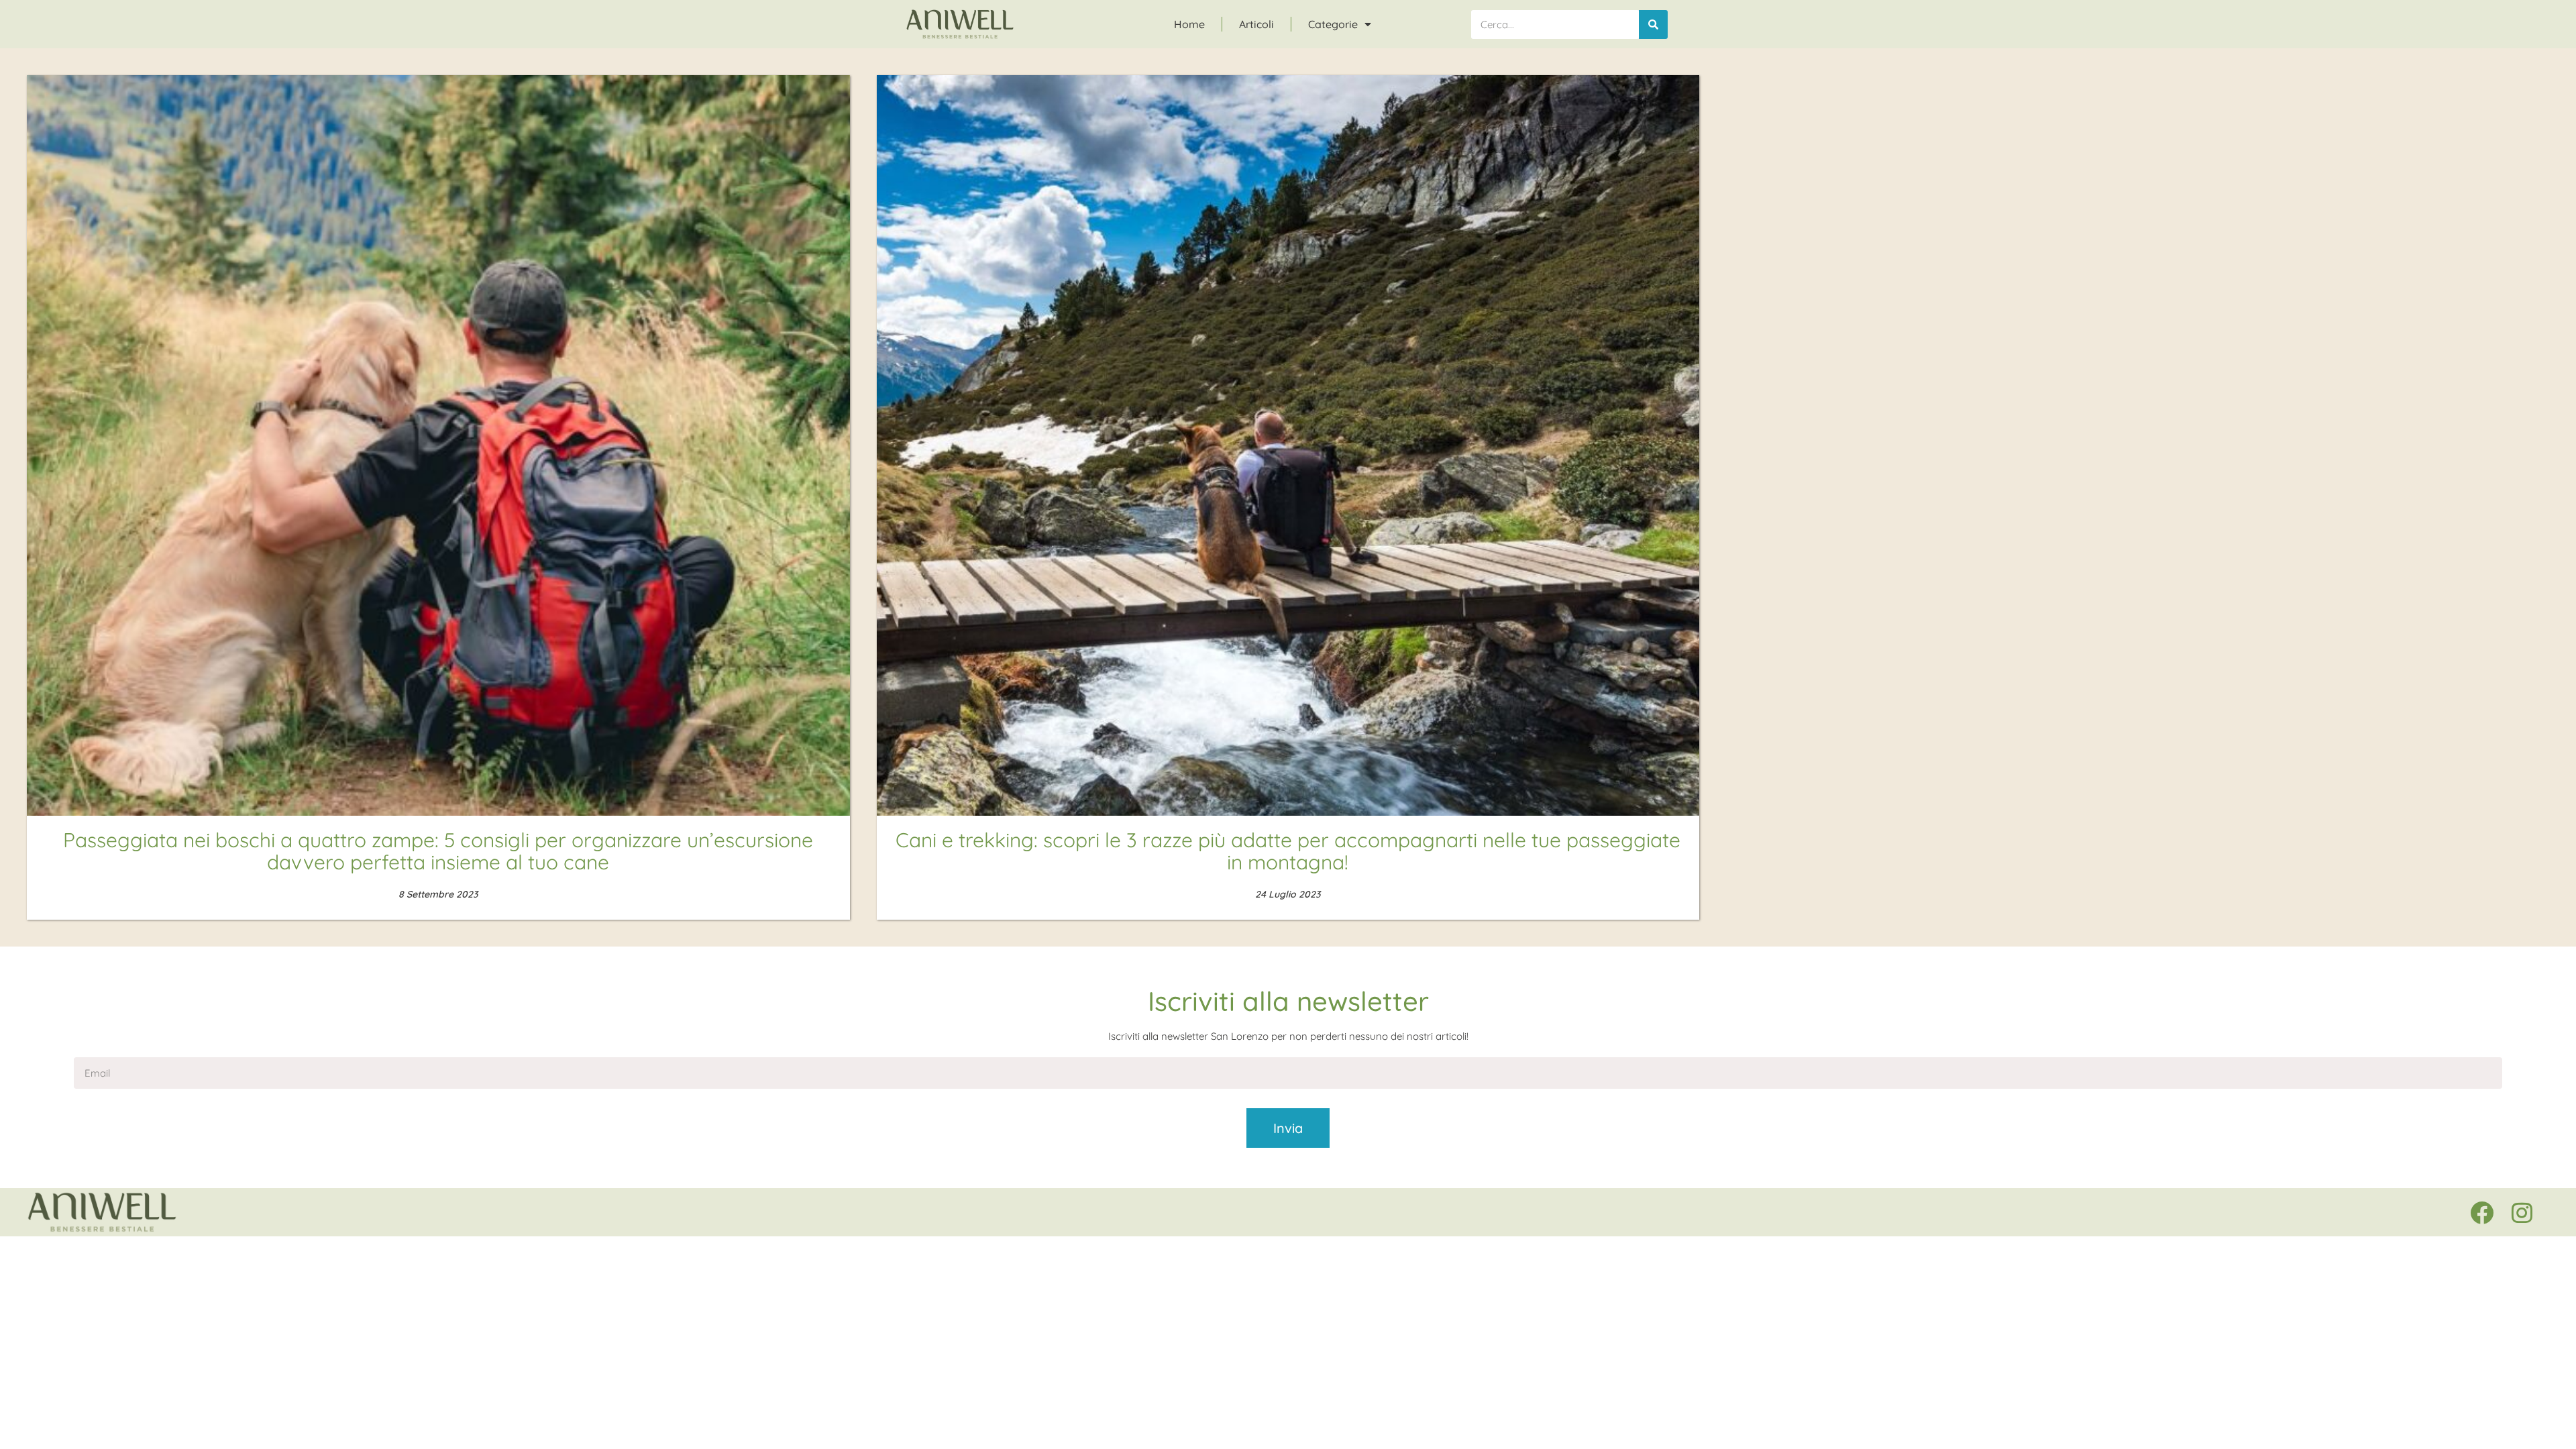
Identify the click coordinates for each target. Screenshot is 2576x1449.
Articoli (1256, 24)
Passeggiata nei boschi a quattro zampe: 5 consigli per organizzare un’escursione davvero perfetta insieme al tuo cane (438, 851)
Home (1189, 24)
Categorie (1333, 24)
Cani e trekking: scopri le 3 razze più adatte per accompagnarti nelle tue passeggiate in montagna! (1288, 851)
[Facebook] (2481, 1212)
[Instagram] (2522, 1212)
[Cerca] (1653, 24)
